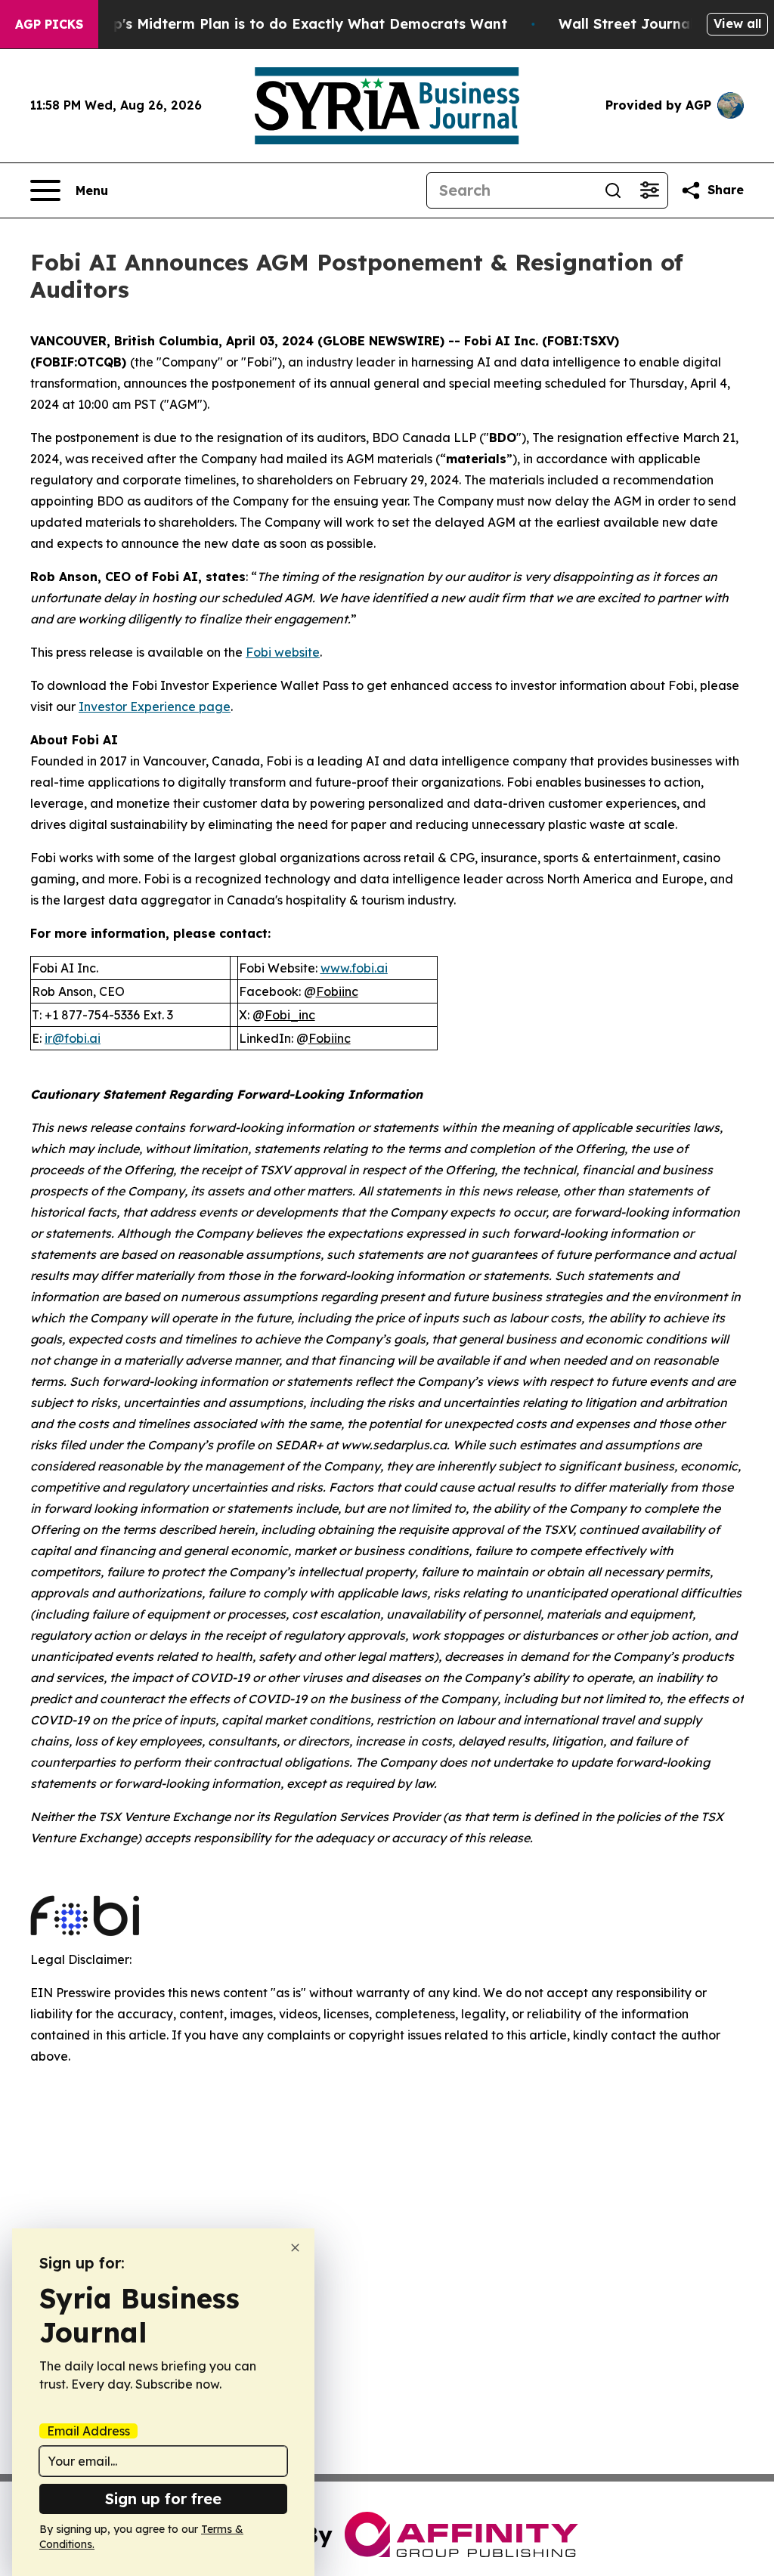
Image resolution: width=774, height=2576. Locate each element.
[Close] (295, 2248)
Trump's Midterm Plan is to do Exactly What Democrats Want (293, 24)
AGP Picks (49, 24)
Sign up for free (163, 2499)
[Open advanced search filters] (649, 190)
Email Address (88, 2431)
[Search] (613, 190)
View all (737, 23)
